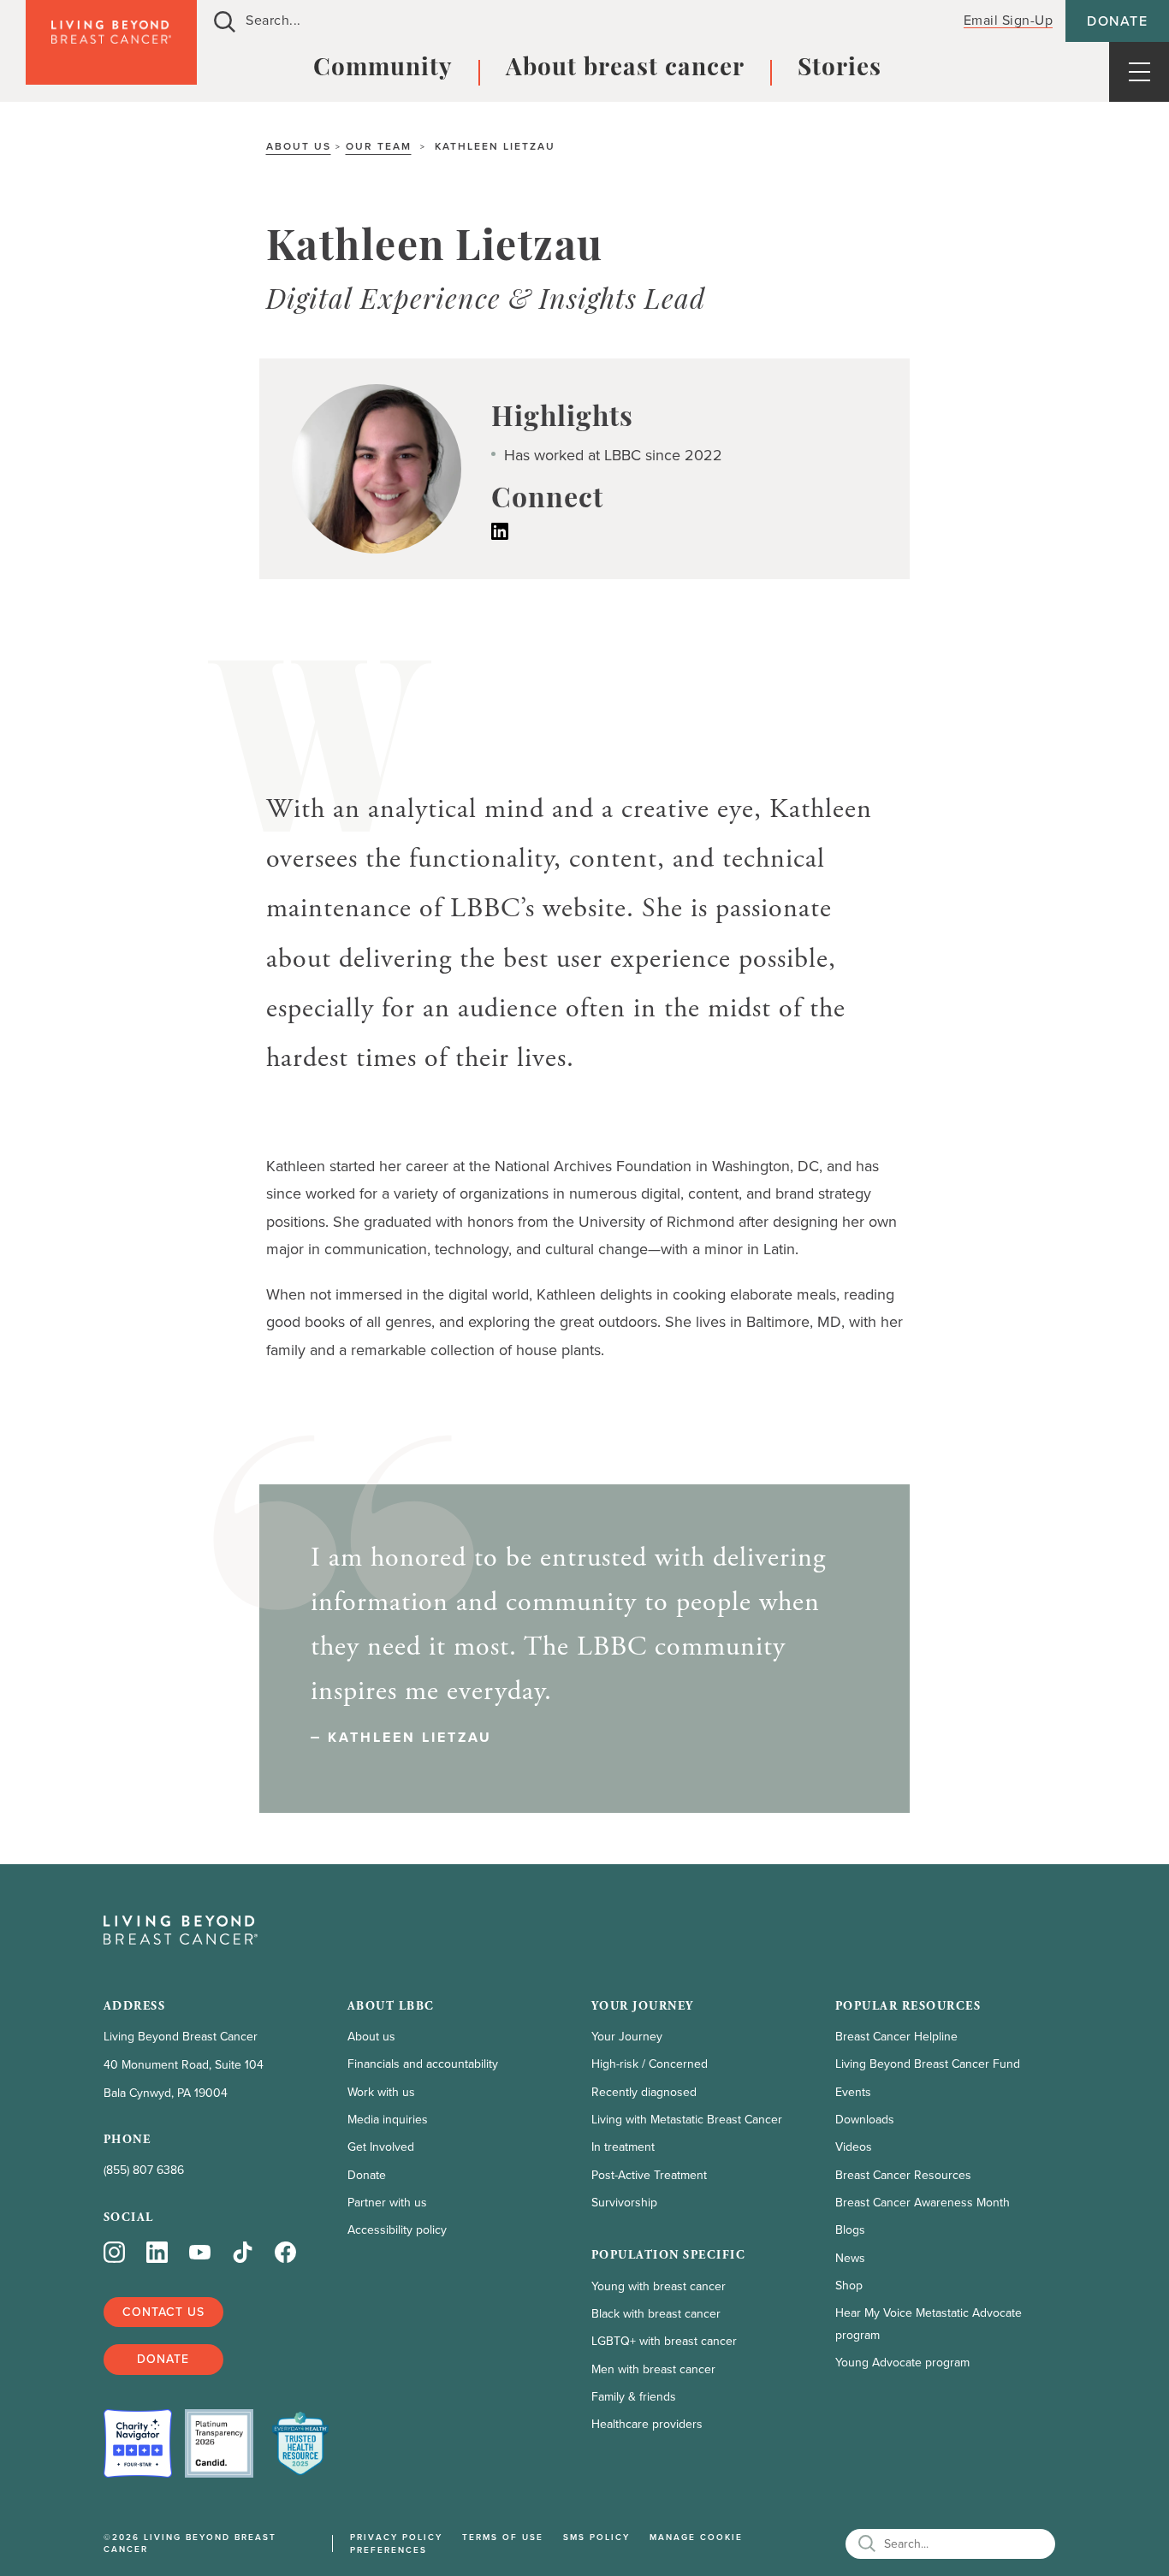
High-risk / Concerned (650, 2064)
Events (853, 2092)
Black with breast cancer (656, 2314)
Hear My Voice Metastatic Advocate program (929, 2324)
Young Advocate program (902, 2363)
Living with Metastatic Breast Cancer (687, 2120)
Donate (1117, 21)
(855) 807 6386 (144, 2170)
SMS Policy (596, 2537)
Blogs (850, 2230)
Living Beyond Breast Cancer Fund (928, 2064)
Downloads (865, 2120)
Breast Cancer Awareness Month (923, 2203)
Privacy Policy (396, 2537)
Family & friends (634, 2397)
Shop (849, 2286)
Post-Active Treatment (649, 2175)
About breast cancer (625, 69)
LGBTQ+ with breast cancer (664, 2341)
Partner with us (387, 2203)
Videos (854, 2147)
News (850, 2258)
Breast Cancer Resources (903, 2175)
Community (383, 69)
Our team (379, 146)
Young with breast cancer (659, 2286)
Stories (840, 69)
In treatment (623, 2147)
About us (299, 146)
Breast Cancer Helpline (896, 2037)
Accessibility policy (397, 2230)
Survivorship (624, 2203)
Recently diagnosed (644, 2092)
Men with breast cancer (653, 2369)
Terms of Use (503, 2537)
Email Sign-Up (1009, 20)
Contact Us (163, 2312)
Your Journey (627, 2037)
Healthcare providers (647, 2424)
